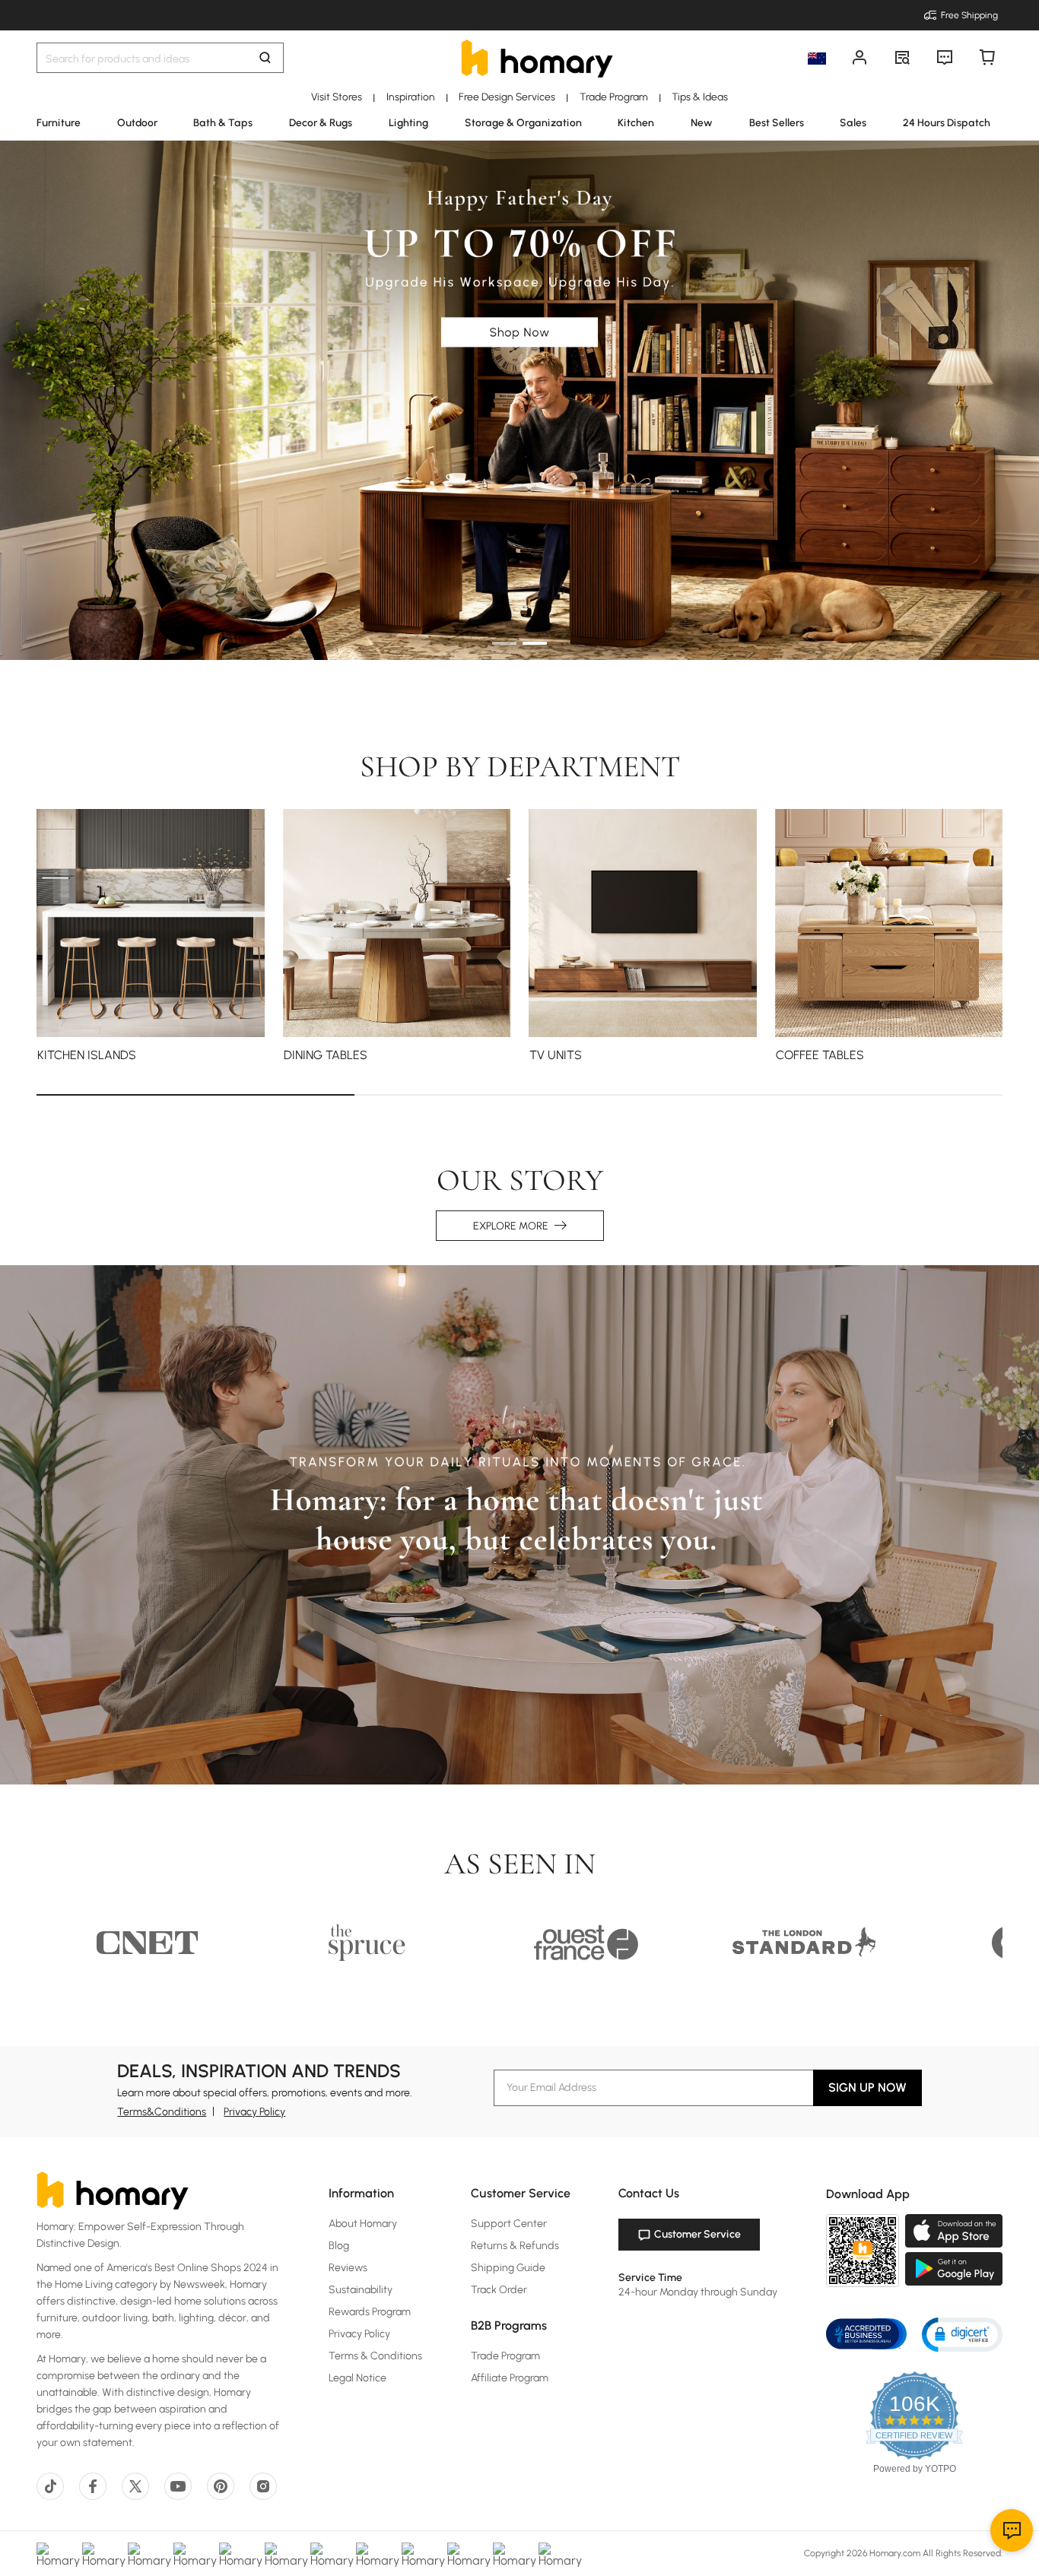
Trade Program (505, 2356)
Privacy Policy (254, 2112)
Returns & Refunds (515, 2246)
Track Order (499, 2290)
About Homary (363, 2224)
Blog (339, 2246)
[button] (962, 2334)
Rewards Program (370, 2312)
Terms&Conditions (162, 2112)
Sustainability (361, 2290)
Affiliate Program (510, 2378)
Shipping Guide (508, 2268)
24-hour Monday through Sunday (698, 2292)
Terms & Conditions (375, 2356)
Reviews (348, 2268)
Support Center (509, 2224)
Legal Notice (357, 2378)
